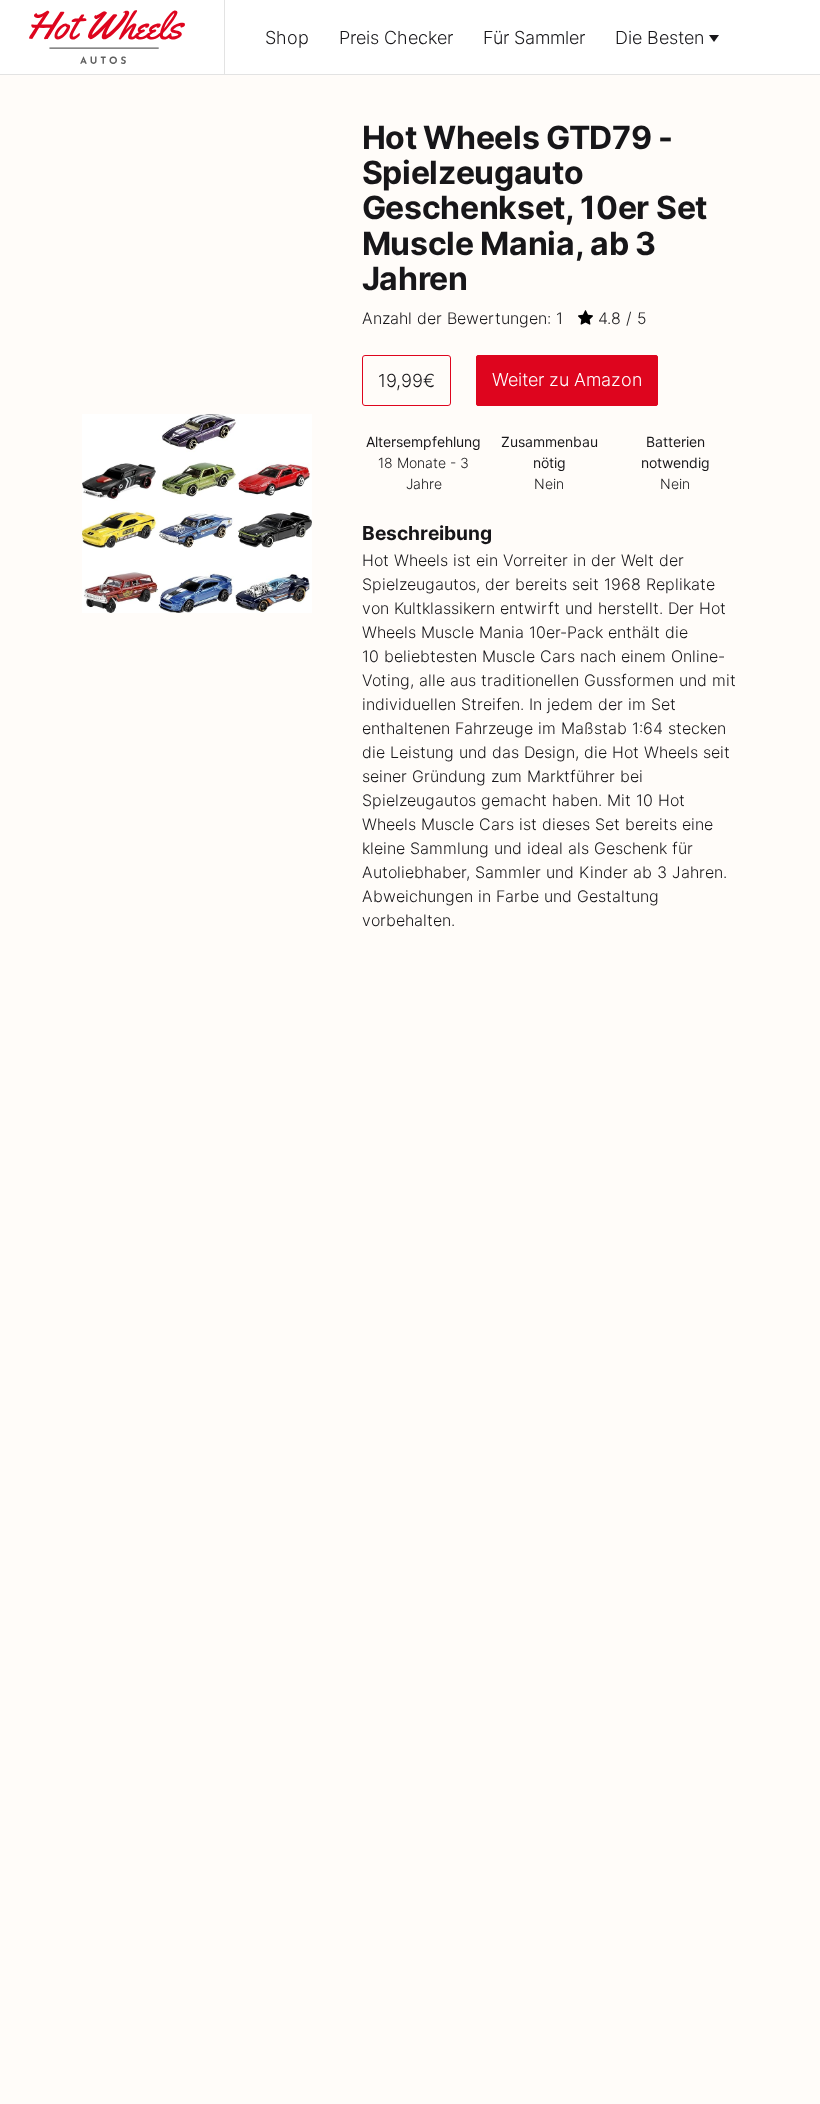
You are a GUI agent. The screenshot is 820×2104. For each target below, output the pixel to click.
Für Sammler (534, 37)
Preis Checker (396, 37)
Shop (287, 37)
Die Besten (659, 37)
